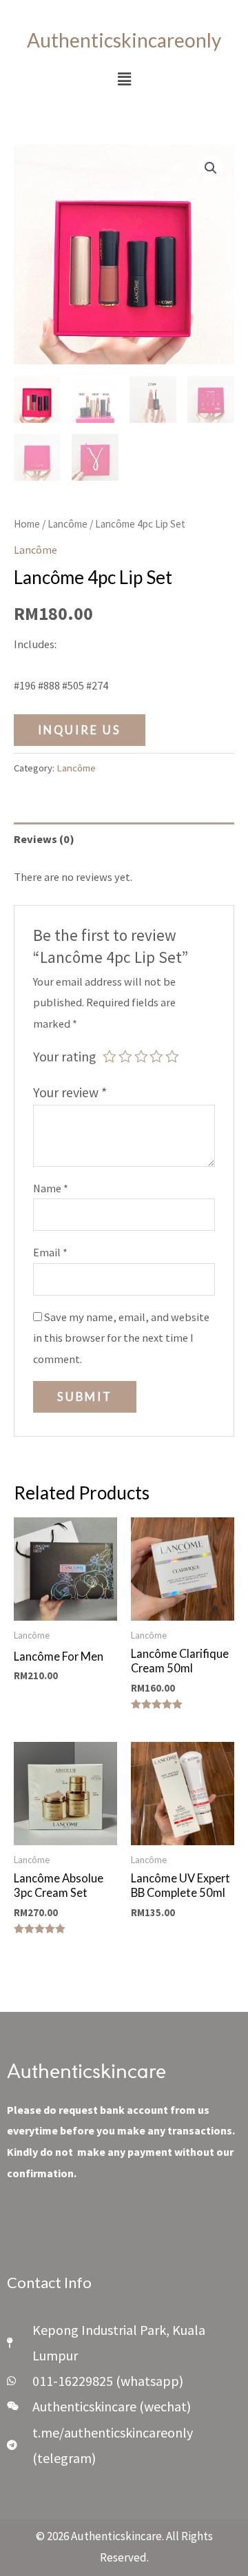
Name (51, 1188)
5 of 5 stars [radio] (172, 1057)
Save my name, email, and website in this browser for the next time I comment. (121, 1338)
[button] (124, 79)
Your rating (64, 1057)
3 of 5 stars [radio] (141, 1057)
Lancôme (68, 524)
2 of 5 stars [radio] (125, 1057)
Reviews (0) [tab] (44, 839)
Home (27, 524)
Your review (70, 1092)
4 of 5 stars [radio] (156, 1057)
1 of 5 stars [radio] (110, 1057)
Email (50, 1252)
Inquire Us (80, 730)
